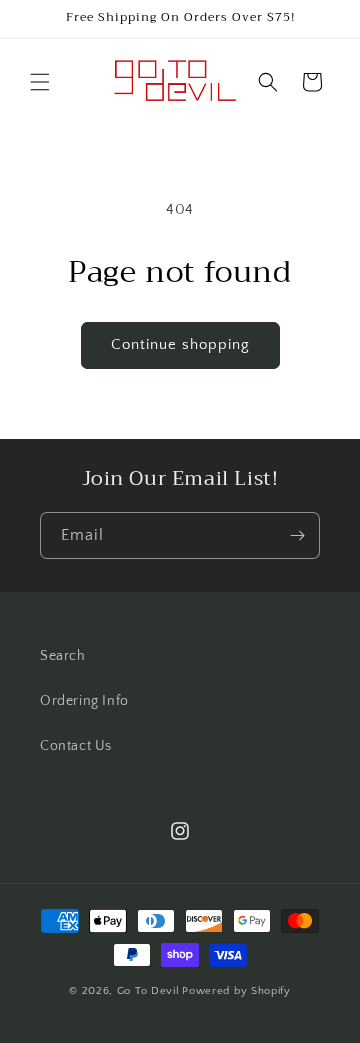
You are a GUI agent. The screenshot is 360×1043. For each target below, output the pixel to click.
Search (63, 656)
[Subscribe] (297, 535)
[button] (40, 82)
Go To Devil (148, 991)
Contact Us (76, 746)
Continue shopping (180, 344)
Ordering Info (84, 701)
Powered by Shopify (236, 991)
